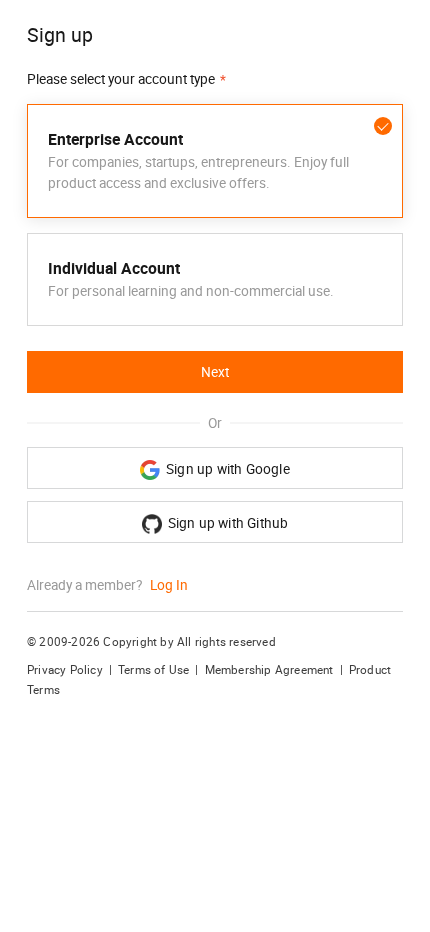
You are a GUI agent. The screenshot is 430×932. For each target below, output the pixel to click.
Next (215, 372)
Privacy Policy (65, 670)
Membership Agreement (269, 670)
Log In (169, 585)
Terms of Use (153, 670)
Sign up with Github (228, 523)
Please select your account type (121, 79)
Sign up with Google (228, 469)
